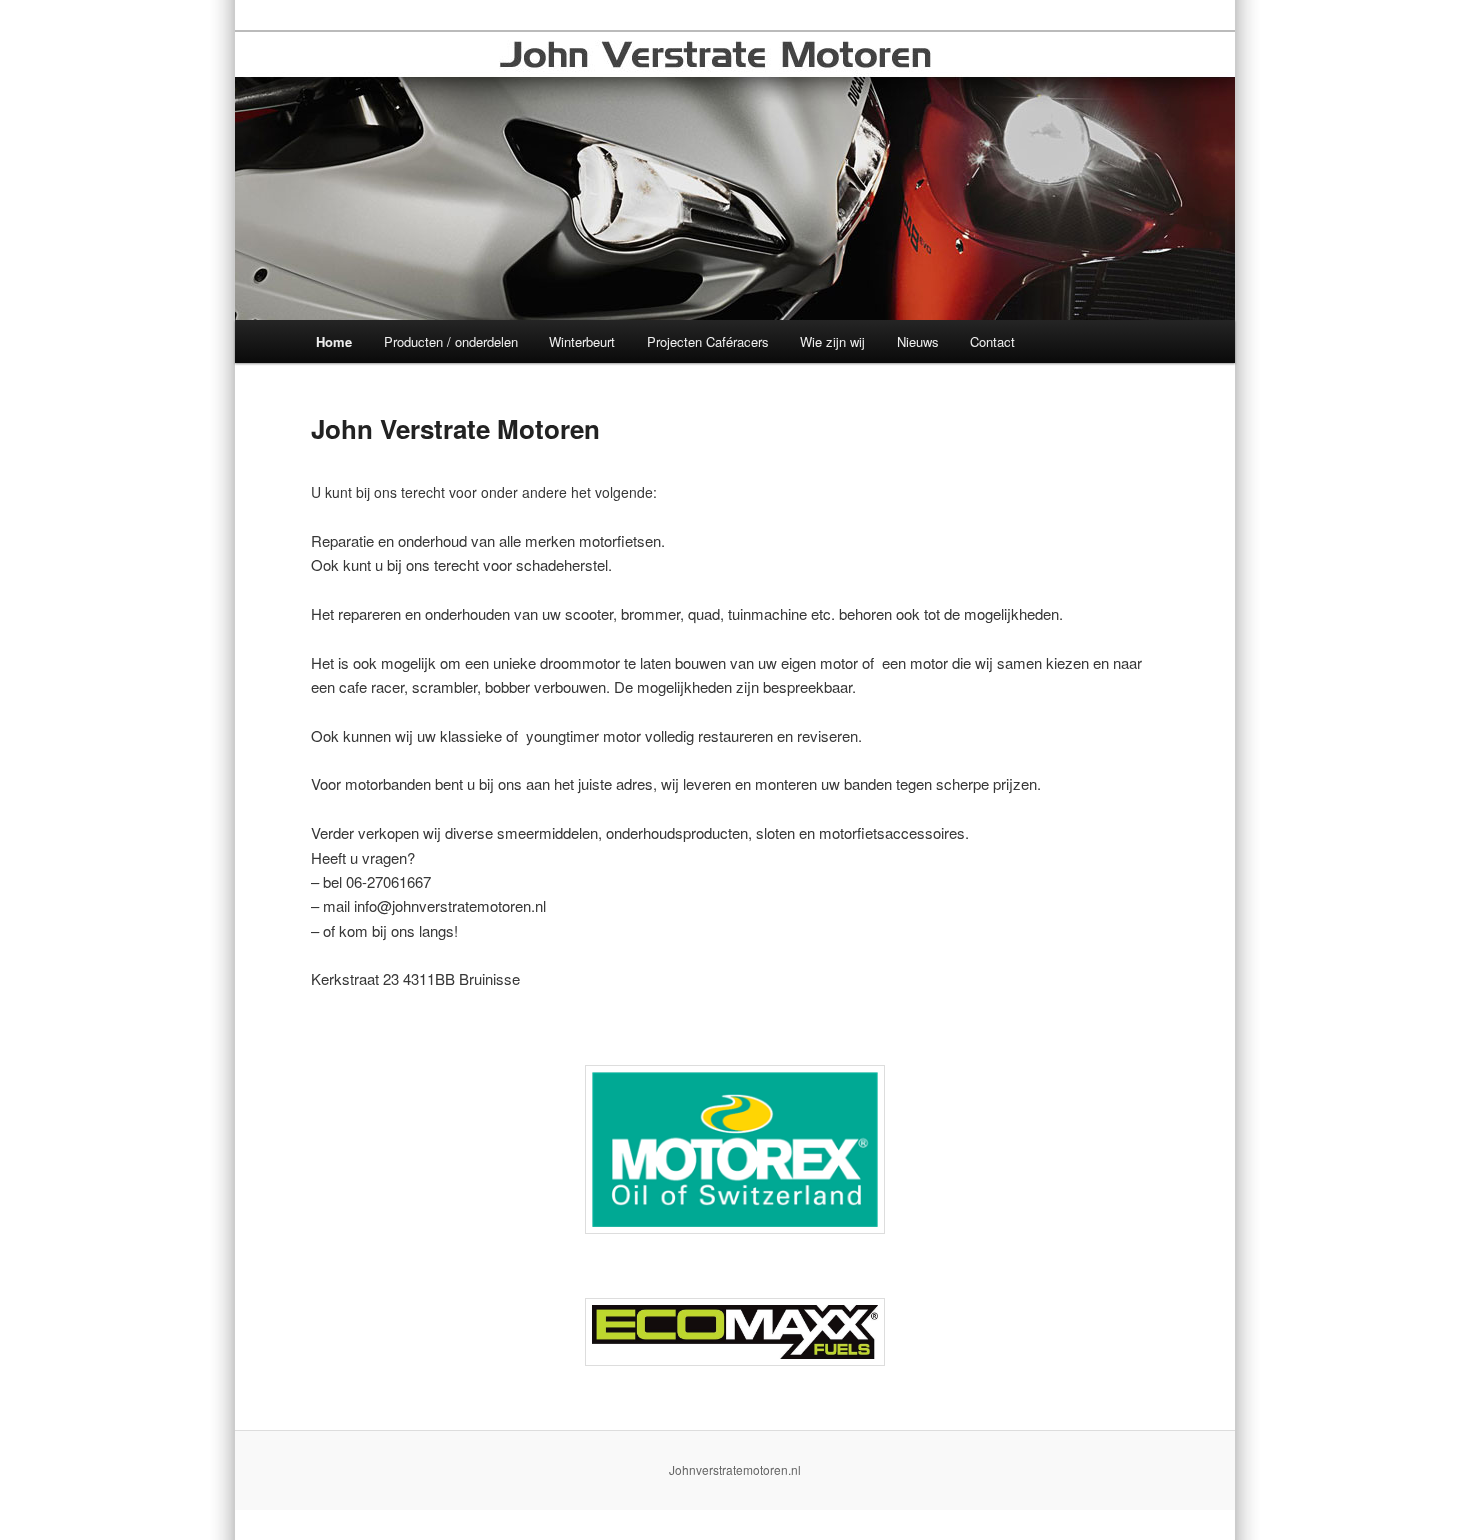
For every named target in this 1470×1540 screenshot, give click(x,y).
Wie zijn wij (832, 341)
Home (334, 341)
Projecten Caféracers (708, 341)
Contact (992, 341)
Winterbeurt (582, 341)
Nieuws (918, 341)
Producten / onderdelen (451, 341)
